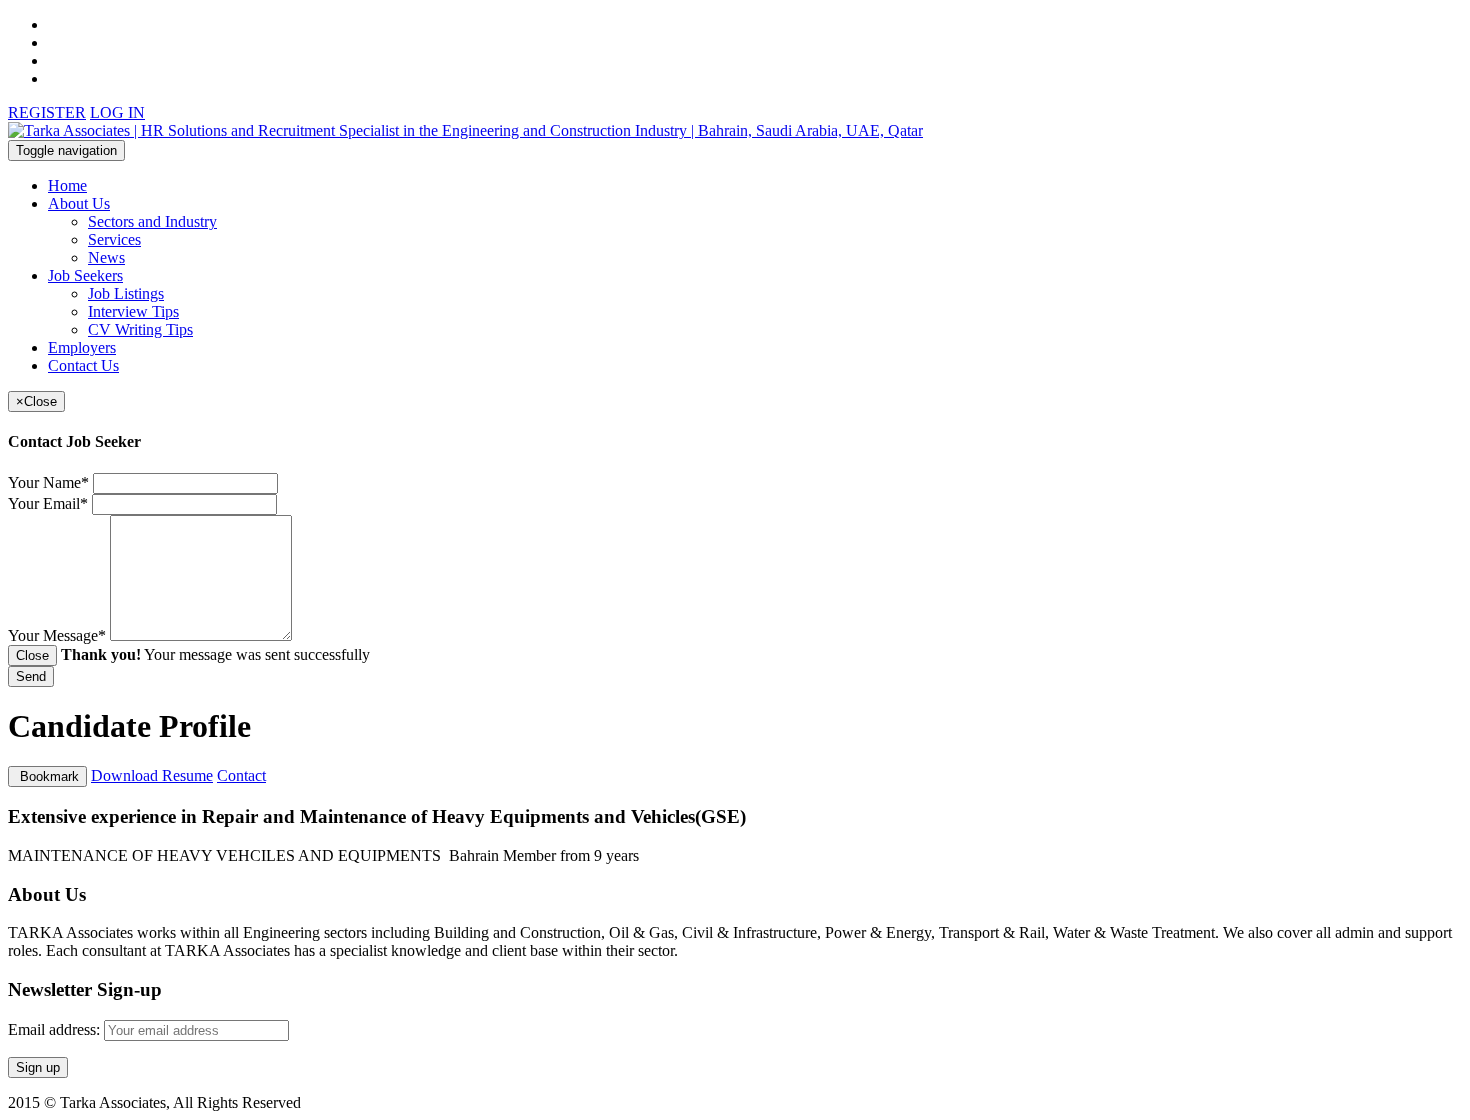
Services (114, 239)
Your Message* (57, 635)
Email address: (56, 1029)
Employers (82, 347)
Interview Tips (133, 311)
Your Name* (48, 482)
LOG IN (117, 112)
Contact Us (83, 365)
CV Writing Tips (140, 329)
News (106, 257)
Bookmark (47, 776)
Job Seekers (85, 275)
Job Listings (126, 293)
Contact (241, 775)
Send (31, 676)
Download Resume (152, 775)
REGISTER (47, 112)
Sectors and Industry (152, 221)
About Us (79, 203)
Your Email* (48, 503)
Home (67, 185)
